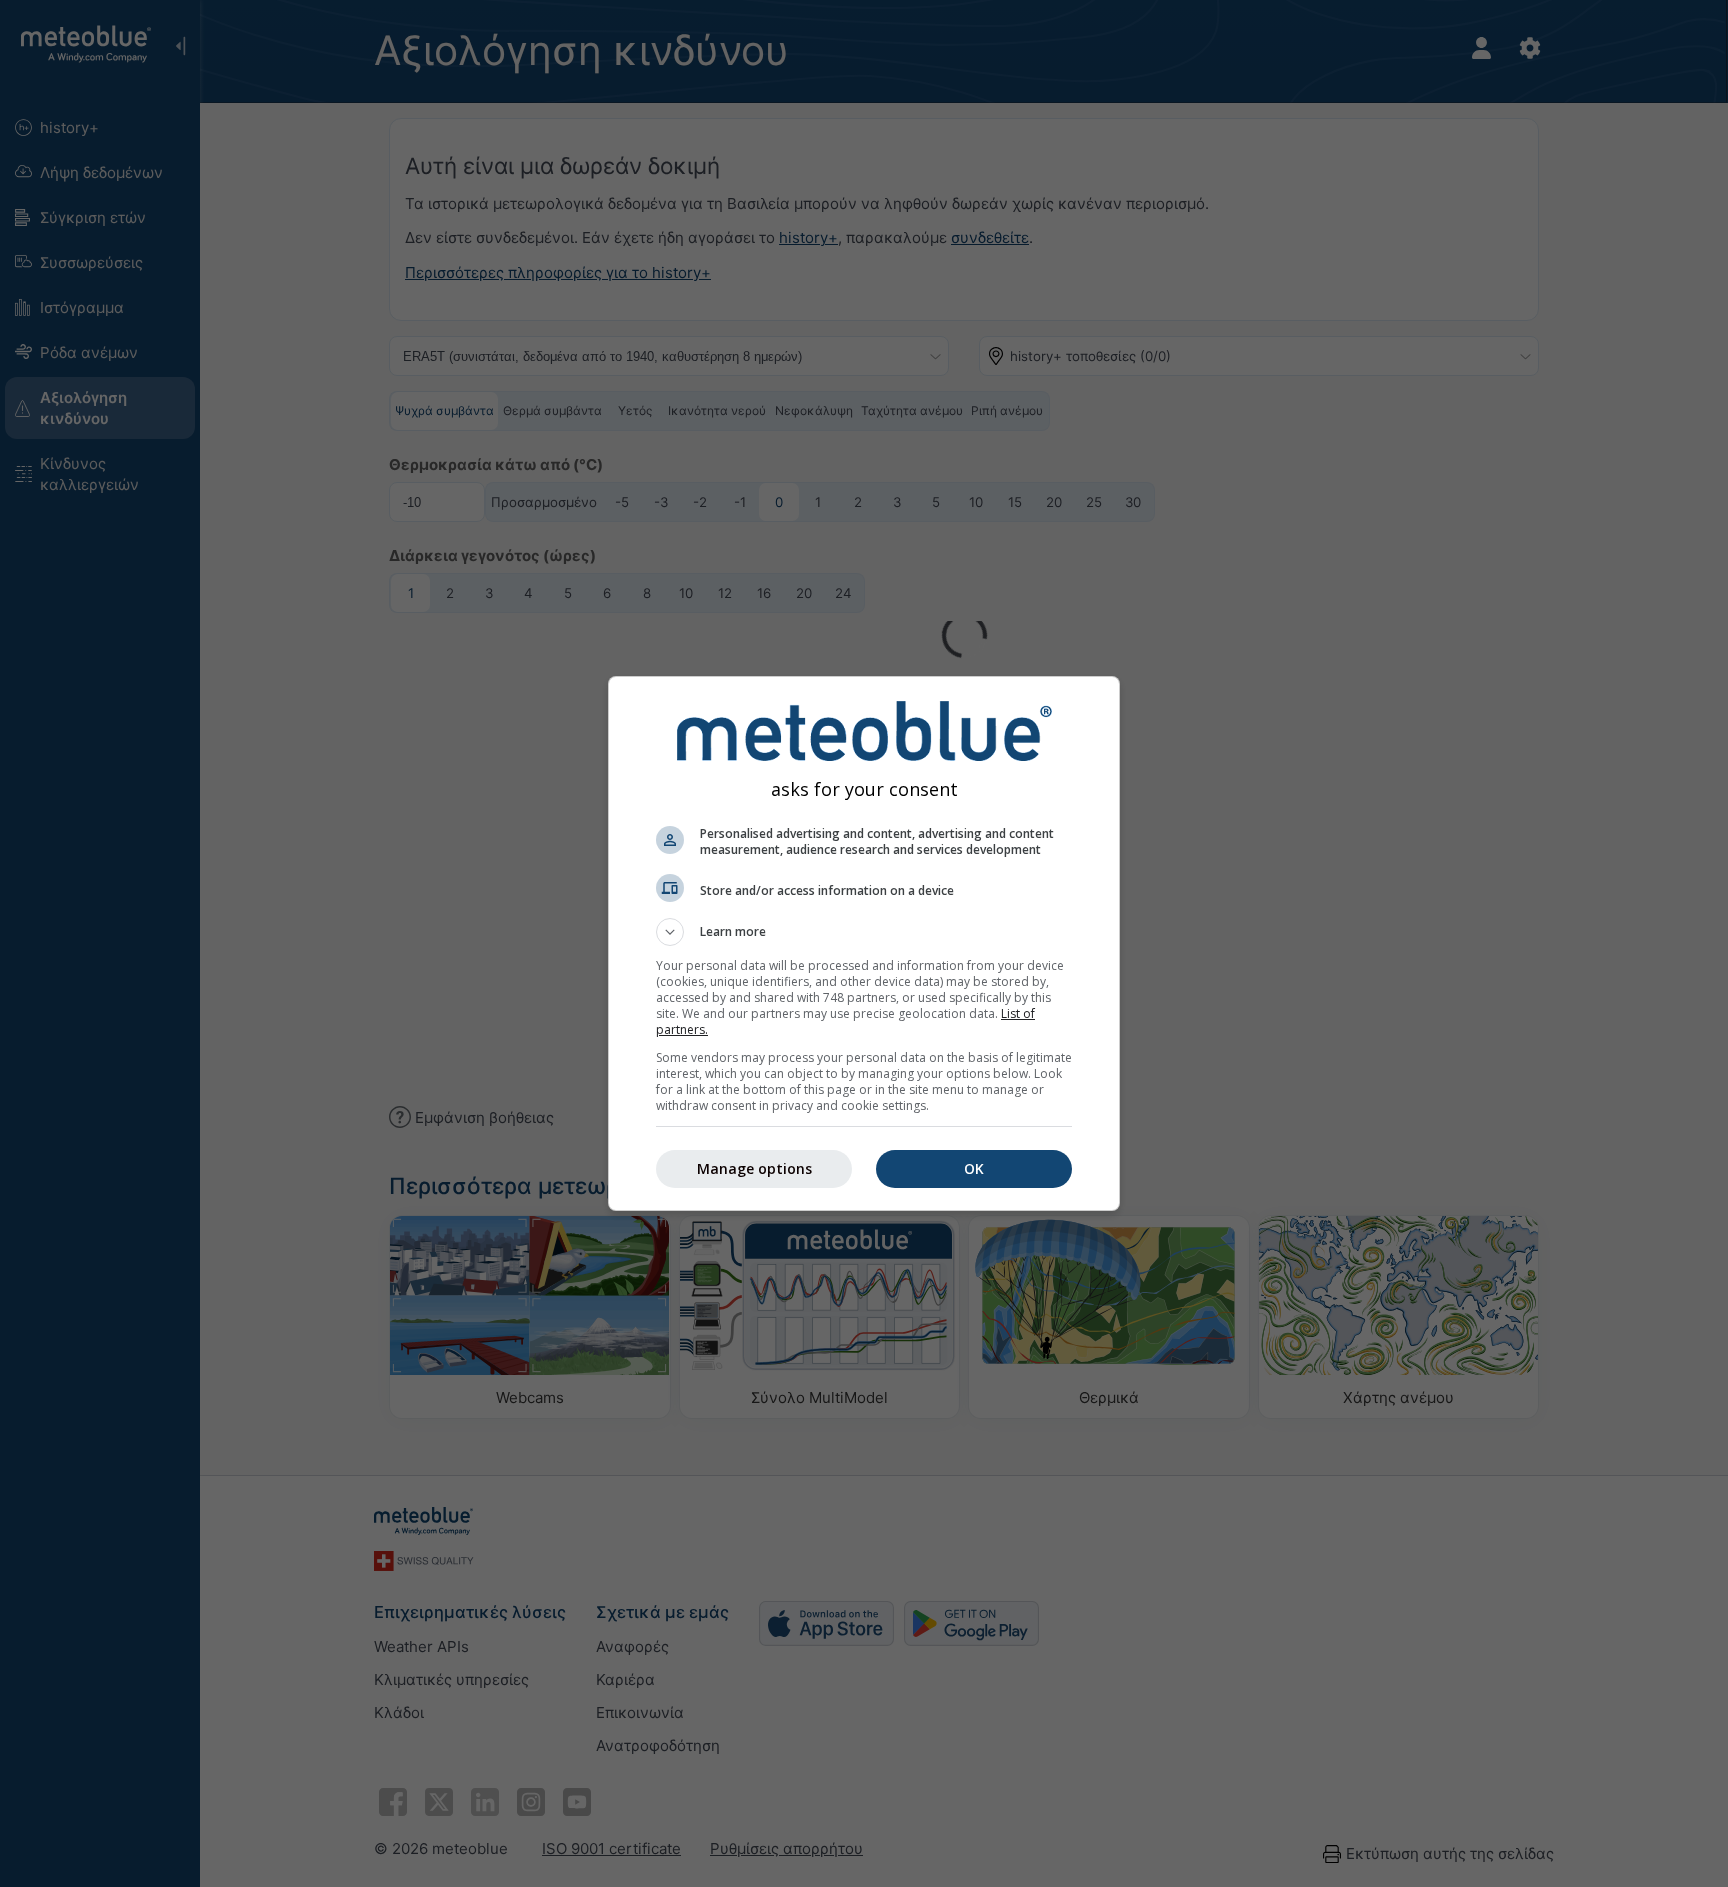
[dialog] (864, 943)
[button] (864, 932)
